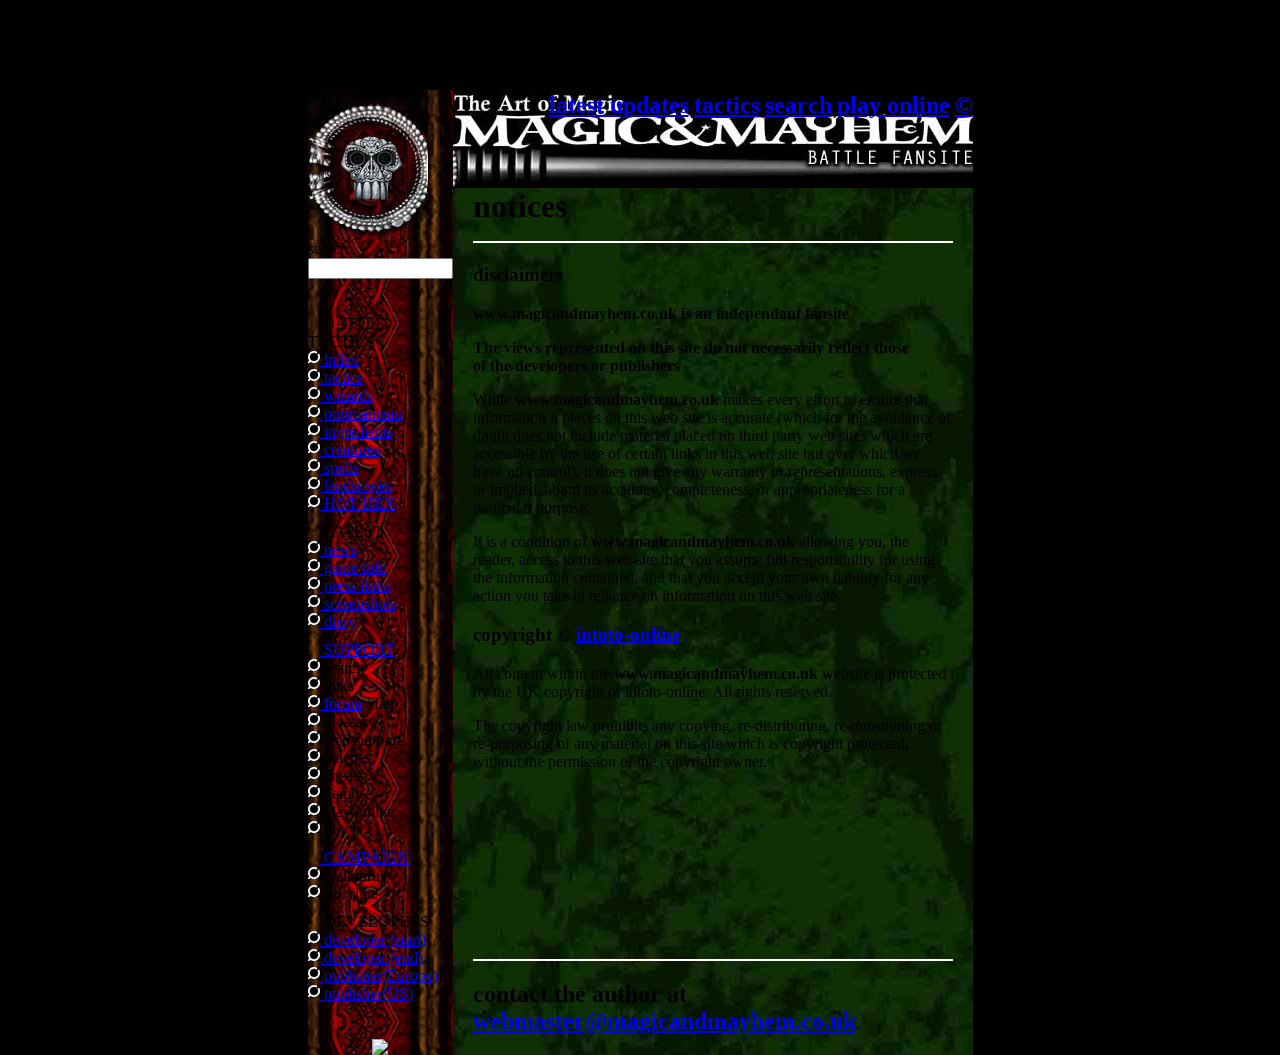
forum (341, 703)
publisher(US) (366, 993)
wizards (346, 395)
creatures (350, 449)
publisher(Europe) (379, 975)
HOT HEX (358, 503)
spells (339, 467)
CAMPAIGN (365, 857)
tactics (341, 377)
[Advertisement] (640, 45)
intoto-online (628, 634)
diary (338, 621)
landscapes (356, 485)
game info (353, 567)
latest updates (619, 105)
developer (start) (373, 939)
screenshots (358, 603)
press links (355, 585)
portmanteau (361, 413)
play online (893, 105)
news (338, 549)
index (339, 359)
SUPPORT (357, 649)
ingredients (356, 431)
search (798, 105)
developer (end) (371, 957)
